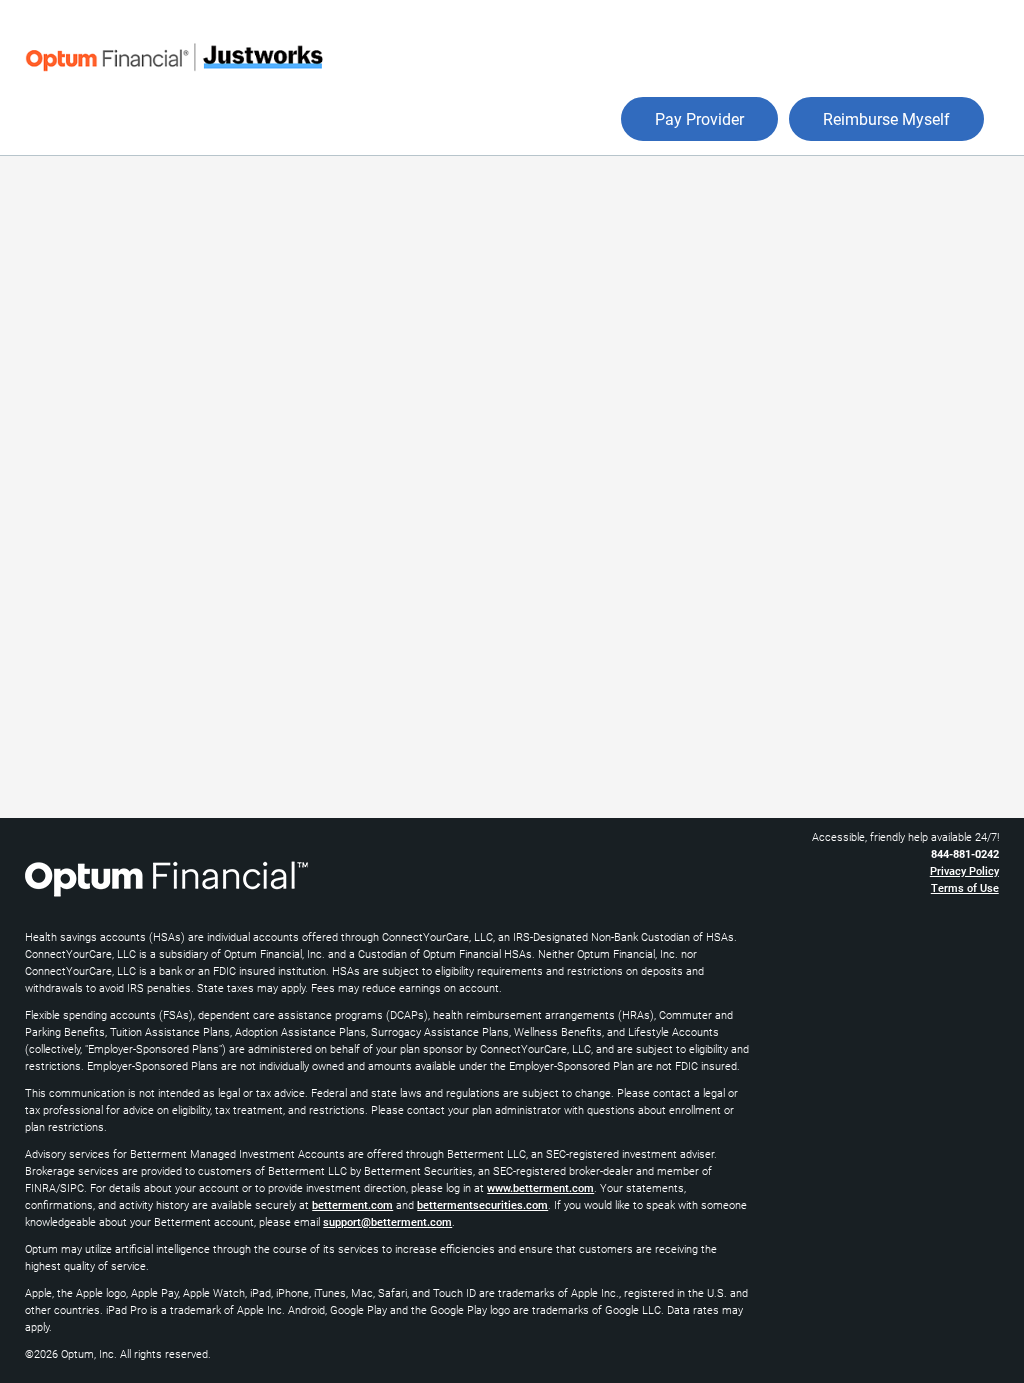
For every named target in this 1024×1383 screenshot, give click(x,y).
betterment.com (352, 1205)
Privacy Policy (964, 871)
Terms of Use (965, 888)
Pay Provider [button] (699, 119)
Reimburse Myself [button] (886, 119)
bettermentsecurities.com (482, 1205)
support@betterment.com (387, 1222)
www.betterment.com (540, 1188)
